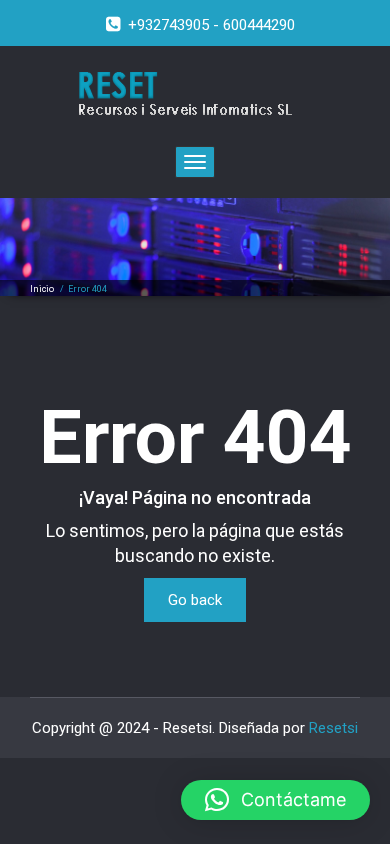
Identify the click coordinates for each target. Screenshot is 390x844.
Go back (195, 600)
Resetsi (333, 728)
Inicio (42, 289)
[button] (275, 800)
